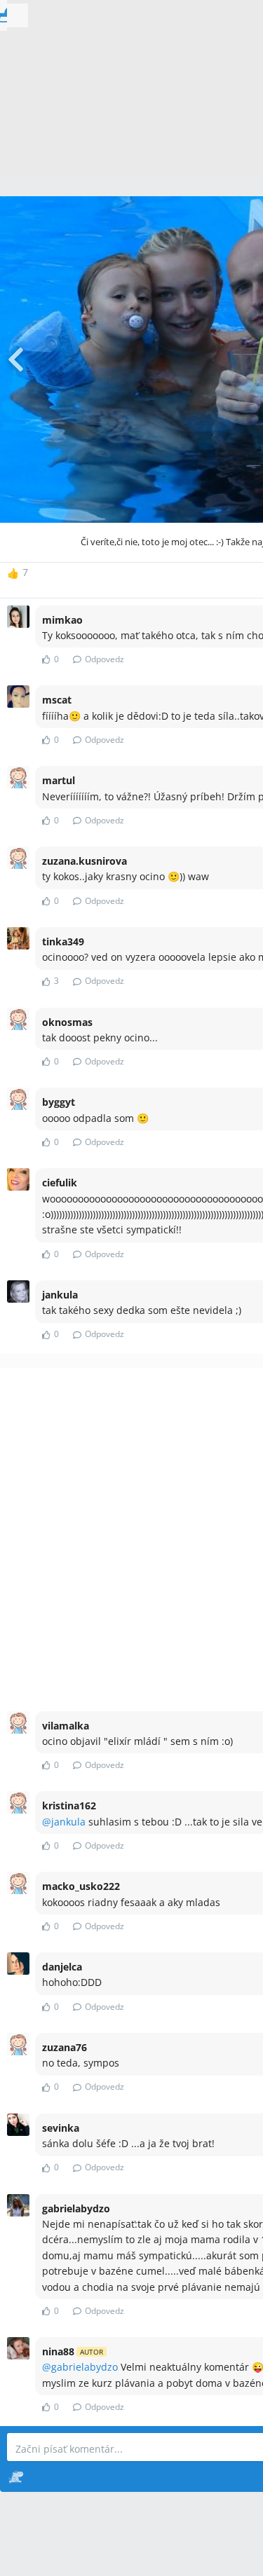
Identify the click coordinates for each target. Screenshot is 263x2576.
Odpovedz (104, 659)
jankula (68, 1822)
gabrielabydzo (85, 2367)
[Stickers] (16, 2476)
